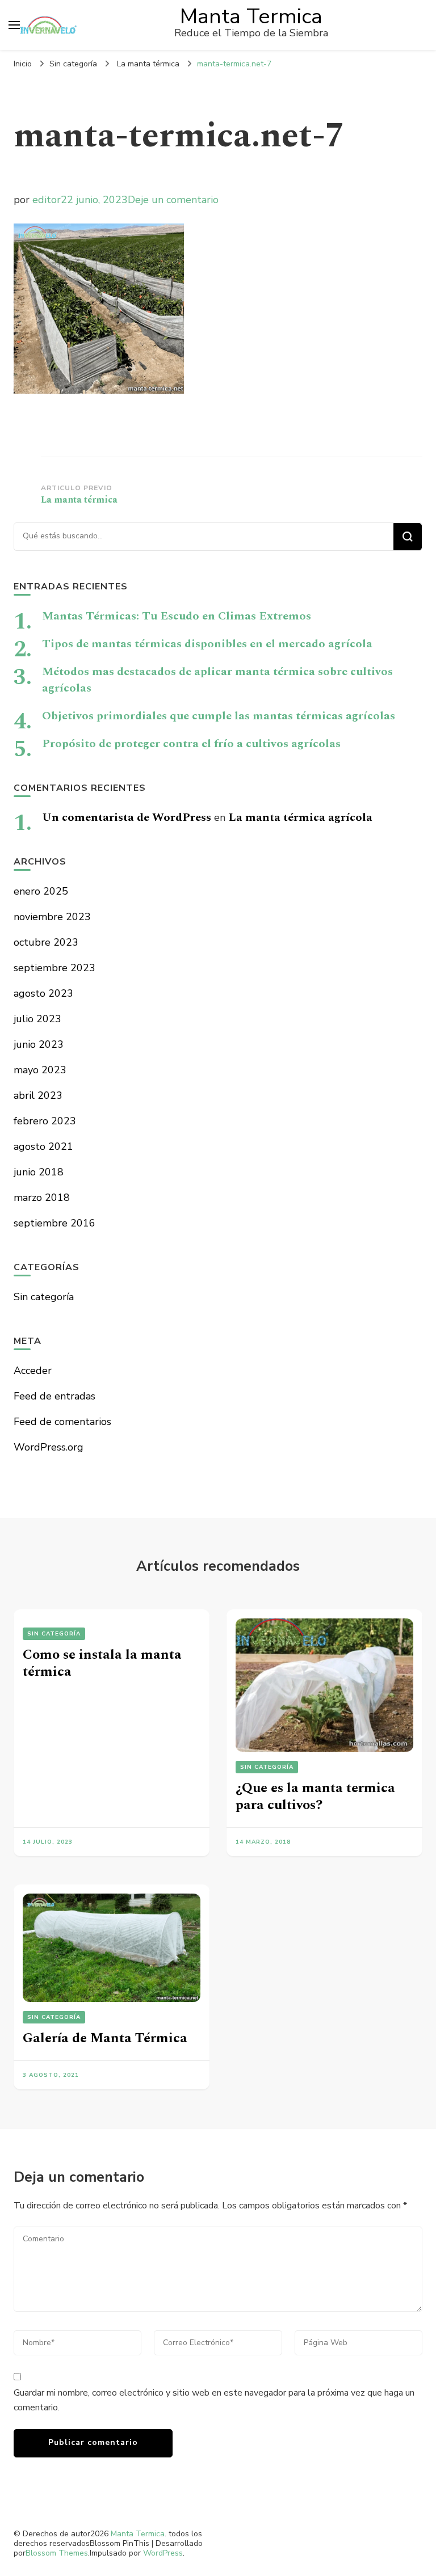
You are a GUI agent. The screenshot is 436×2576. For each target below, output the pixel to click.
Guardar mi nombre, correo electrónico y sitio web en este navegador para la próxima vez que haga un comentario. (214, 2400)
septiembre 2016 (54, 1223)
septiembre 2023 (54, 968)
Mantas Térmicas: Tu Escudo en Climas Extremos (177, 616)
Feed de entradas (54, 1396)
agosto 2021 (43, 1146)
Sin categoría (73, 64)
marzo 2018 (42, 1198)
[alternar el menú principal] (14, 25)
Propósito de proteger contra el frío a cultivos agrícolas (191, 744)
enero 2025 (41, 891)
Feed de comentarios (62, 1422)
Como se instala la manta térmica (102, 1663)
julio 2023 (37, 1019)
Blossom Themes (57, 2553)
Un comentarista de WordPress (127, 817)
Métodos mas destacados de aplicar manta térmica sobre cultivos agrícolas (217, 680)
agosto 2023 (43, 993)
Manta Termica (251, 16)
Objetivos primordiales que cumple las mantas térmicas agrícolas (219, 716)
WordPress (163, 2553)
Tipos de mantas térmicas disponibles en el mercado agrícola (207, 644)
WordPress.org (49, 1447)
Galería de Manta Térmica (105, 2038)
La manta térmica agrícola (300, 817)
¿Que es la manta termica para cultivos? (315, 1797)
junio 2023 (39, 1044)
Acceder (33, 1371)
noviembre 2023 (52, 917)
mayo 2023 (40, 1070)
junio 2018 (39, 1172)
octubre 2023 (46, 942)
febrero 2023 (45, 1121)
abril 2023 (38, 1095)
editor (47, 200)
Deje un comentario (173, 200)
